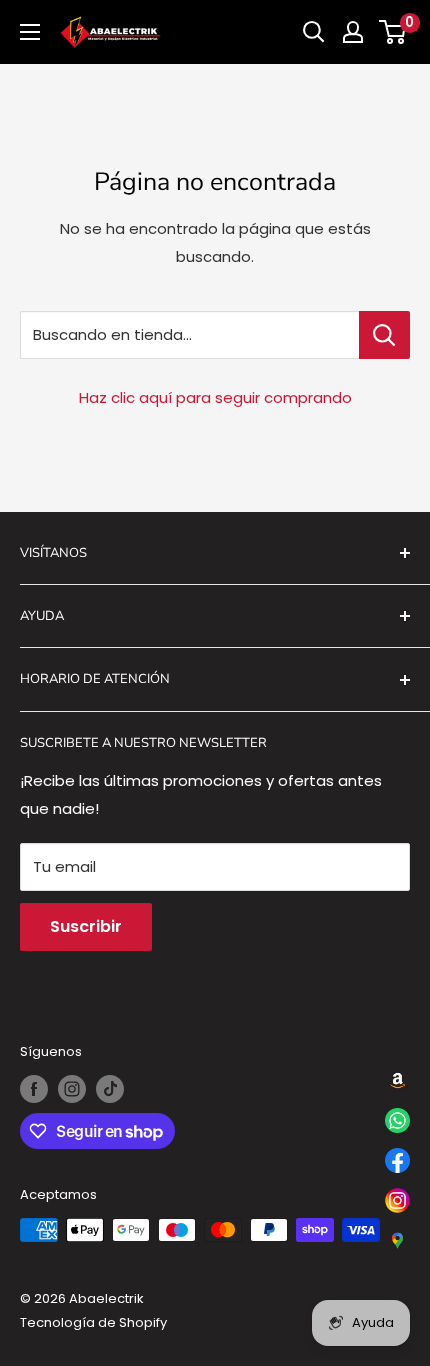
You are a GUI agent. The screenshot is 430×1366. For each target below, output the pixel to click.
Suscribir (86, 926)
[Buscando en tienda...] (384, 335)
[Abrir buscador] (314, 32)
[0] (393, 32)
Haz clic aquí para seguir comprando (215, 397)
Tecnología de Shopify (93, 1322)
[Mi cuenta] (353, 32)
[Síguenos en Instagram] (72, 1089)
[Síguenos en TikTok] (110, 1089)
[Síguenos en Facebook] (34, 1089)
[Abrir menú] (30, 32)
